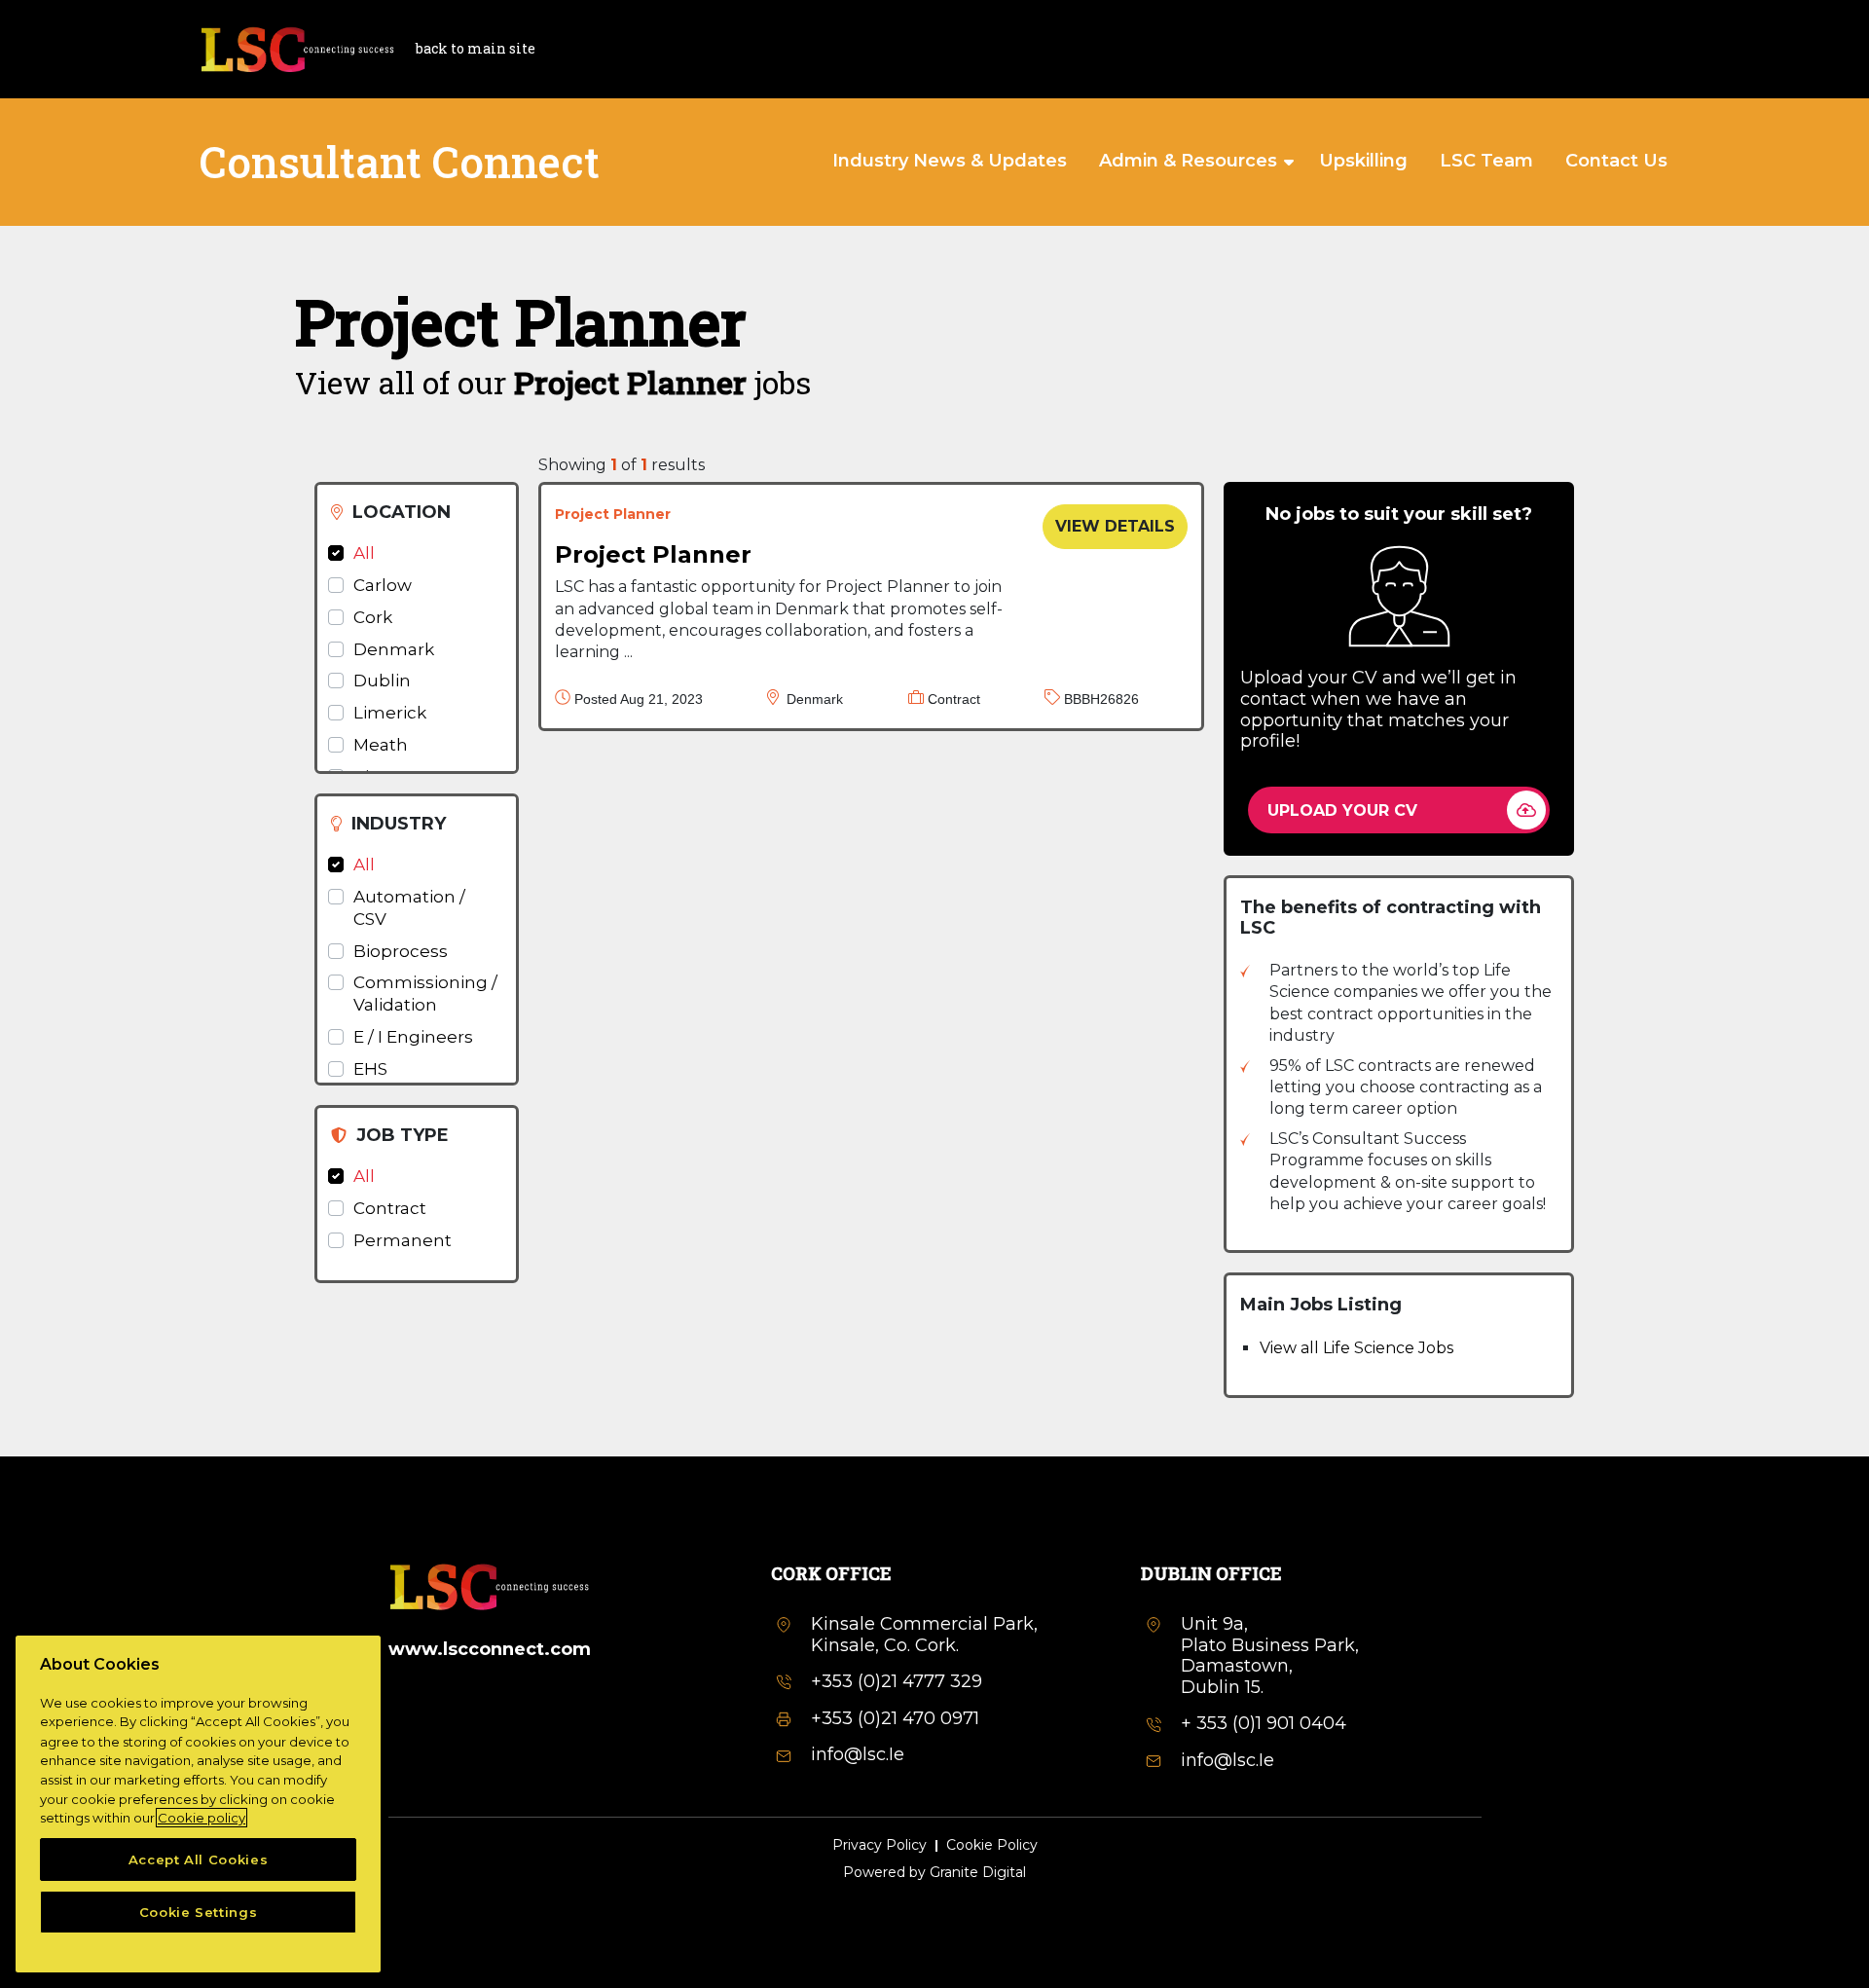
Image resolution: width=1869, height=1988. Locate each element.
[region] (198, 1804)
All (364, 553)
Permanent (403, 1240)
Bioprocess (401, 951)
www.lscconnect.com (490, 1649)
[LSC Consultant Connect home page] (297, 47)
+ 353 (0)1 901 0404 (1264, 1724)
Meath (381, 745)
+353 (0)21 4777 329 (897, 1682)
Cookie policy (202, 1818)
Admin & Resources (1188, 161)
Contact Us (1616, 161)
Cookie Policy (992, 1845)
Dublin (382, 681)
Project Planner (653, 554)
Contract (390, 1208)
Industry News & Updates (950, 161)
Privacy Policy (880, 1845)
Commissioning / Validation (425, 994)
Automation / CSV (409, 908)
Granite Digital (978, 1872)
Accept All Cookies (199, 1859)
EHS (370, 1069)
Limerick (390, 713)
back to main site (476, 49)
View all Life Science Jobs (1356, 1348)
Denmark (394, 649)
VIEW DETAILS (1115, 526)
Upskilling (1363, 161)
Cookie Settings (199, 1912)
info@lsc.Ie (858, 1755)
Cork (373, 617)
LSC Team (1486, 161)
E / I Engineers (413, 1037)
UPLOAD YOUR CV (1342, 810)
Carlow (383, 585)
